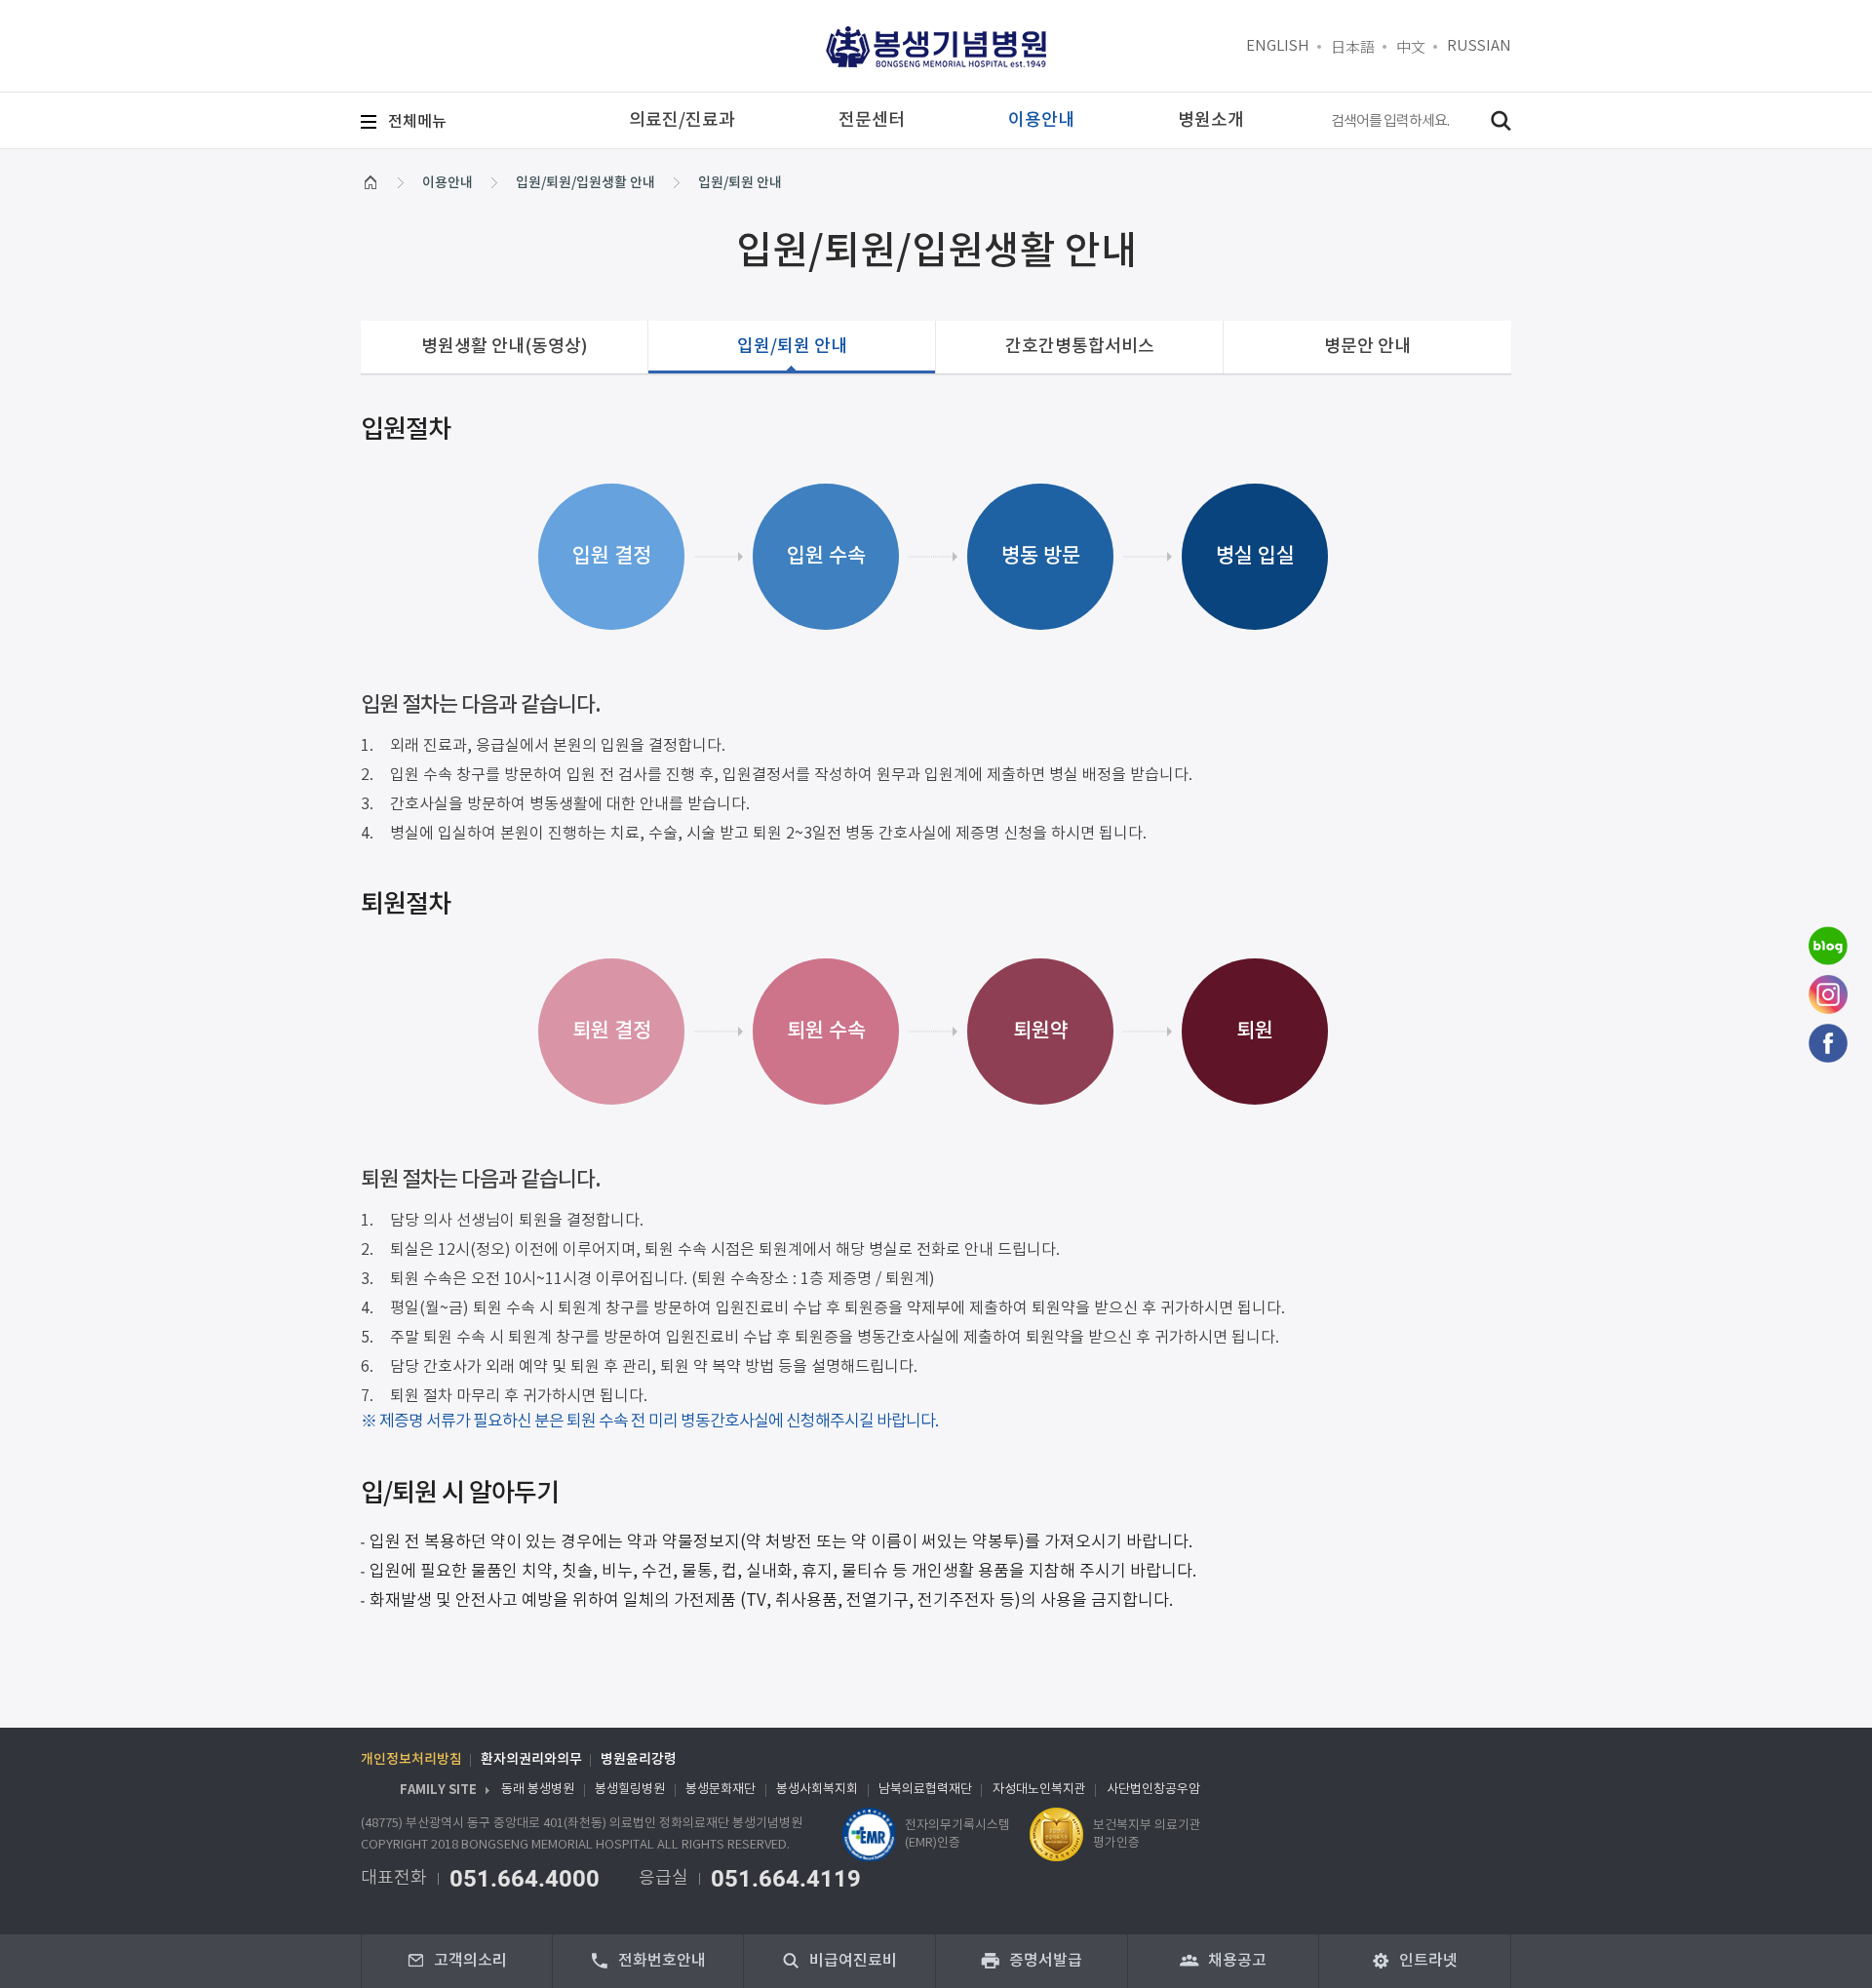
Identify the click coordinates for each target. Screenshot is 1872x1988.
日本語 (1353, 46)
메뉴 (417, 122)
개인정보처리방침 (411, 1760)
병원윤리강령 (639, 1760)
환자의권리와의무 (531, 1760)
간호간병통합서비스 (1080, 347)
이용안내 (448, 183)
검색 (1501, 120)
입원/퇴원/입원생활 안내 (585, 183)
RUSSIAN (1479, 46)
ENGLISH (1278, 46)
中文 (1411, 46)
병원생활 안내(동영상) (505, 347)
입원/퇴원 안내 (740, 183)
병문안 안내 (1367, 347)
